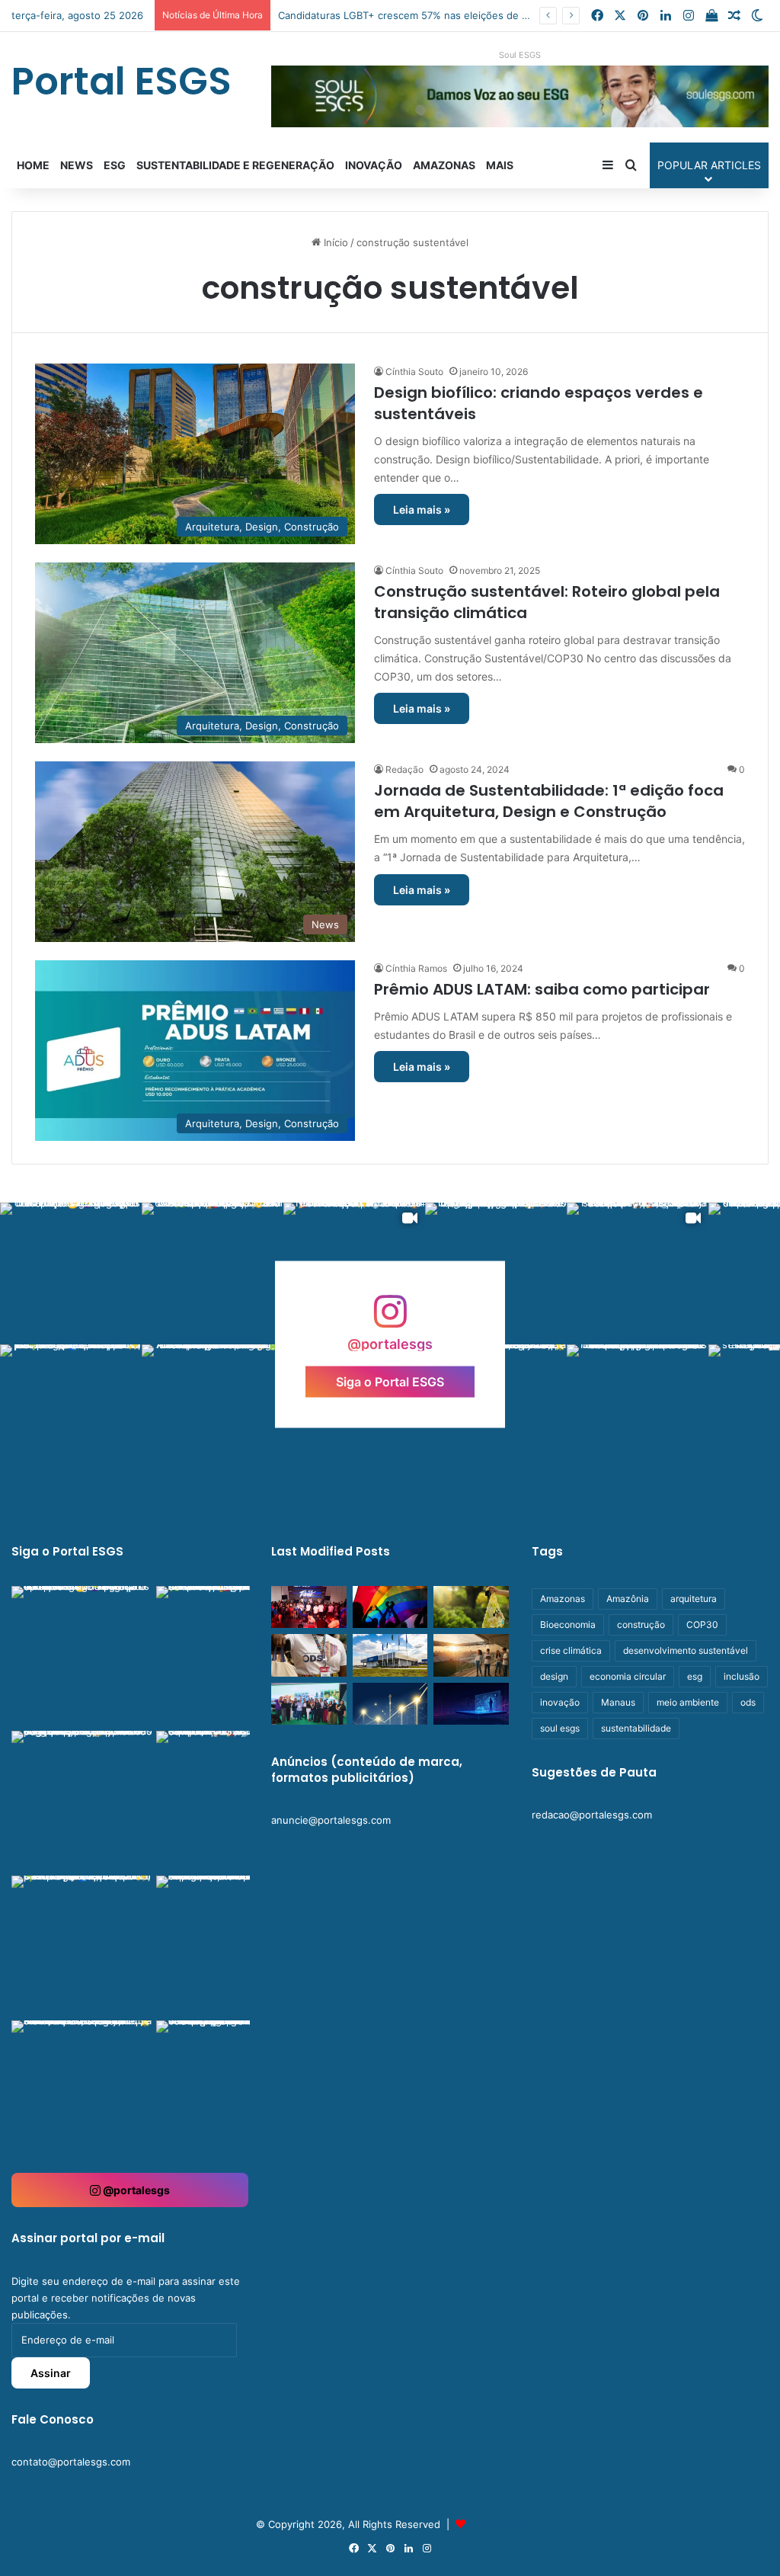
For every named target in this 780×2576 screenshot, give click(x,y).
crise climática (571, 1650)
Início (334, 242)
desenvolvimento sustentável (686, 1650)
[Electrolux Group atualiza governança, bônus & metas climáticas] (390, 1655)
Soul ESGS (520, 55)
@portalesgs (135, 2190)
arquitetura (694, 1599)
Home (33, 165)
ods (748, 1702)
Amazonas (444, 165)
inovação (560, 1702)
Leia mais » (422, 509)
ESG (115, 165)
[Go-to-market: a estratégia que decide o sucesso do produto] (471, 1704)
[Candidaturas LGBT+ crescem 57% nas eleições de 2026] (390, 1607)
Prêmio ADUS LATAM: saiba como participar (542, 989)
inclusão (742, 1676)
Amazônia (628, 1599)
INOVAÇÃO (374, 165)
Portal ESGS (497, 2524)
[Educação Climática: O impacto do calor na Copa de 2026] (471, 1655)
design (554, 1676)
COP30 (702, 1624)
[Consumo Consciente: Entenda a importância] (471, 1607)
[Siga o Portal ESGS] (390, 1319)
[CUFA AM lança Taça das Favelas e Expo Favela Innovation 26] (308, 1607)
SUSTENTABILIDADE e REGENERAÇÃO (235, 165)
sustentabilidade (636, 1728)
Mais (500, 165)
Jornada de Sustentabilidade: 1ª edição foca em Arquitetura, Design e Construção (549, 801)
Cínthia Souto (414, 372)
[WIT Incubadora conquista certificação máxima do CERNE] (308, 1704)
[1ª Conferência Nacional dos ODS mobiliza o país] (308, 1655)
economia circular (628, 1676)
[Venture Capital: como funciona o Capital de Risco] (390, 1704)
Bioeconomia (568, 1624)
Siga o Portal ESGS (390, 1381)
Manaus (618, 1702)
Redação (404, 769)
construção (641, 1624)
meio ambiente (688, 1702)
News (77, 165)
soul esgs (560, 1728)
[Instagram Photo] (71, 1274)
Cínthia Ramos (416, 968)
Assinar (51, 2373)
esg (695, 1676)
